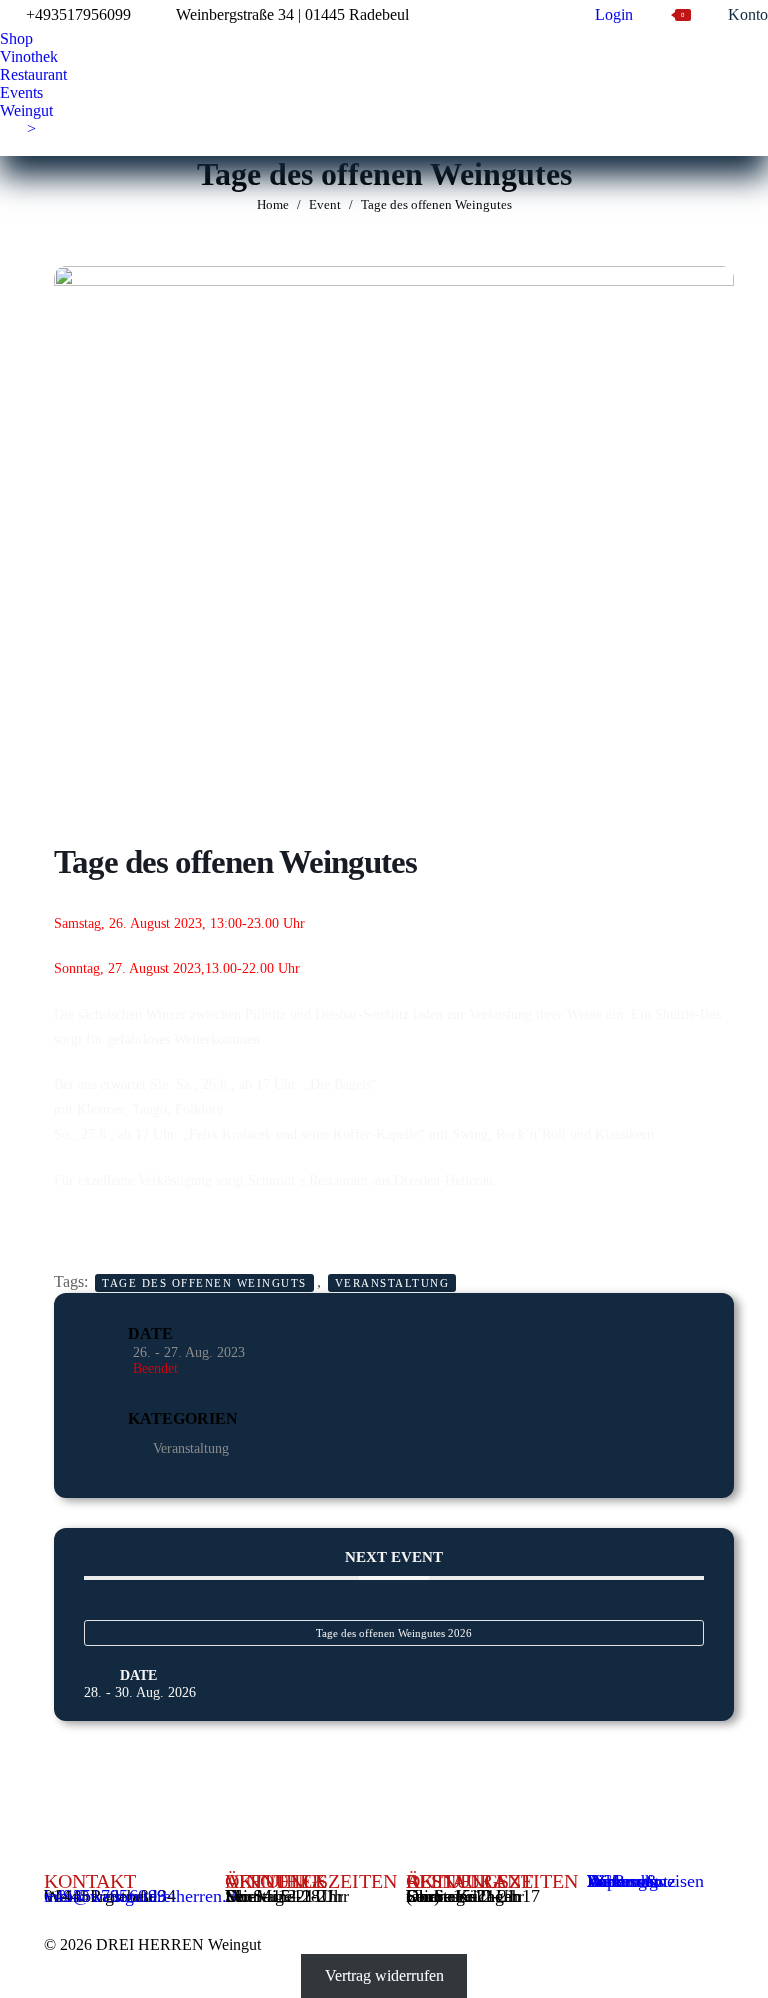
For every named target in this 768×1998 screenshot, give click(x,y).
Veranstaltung (392, 1283)
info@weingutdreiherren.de (144, 1896)
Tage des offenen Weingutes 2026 (394, 1633)
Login (614, 14)
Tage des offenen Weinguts (204, 1283)
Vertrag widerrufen (384, 1975)
